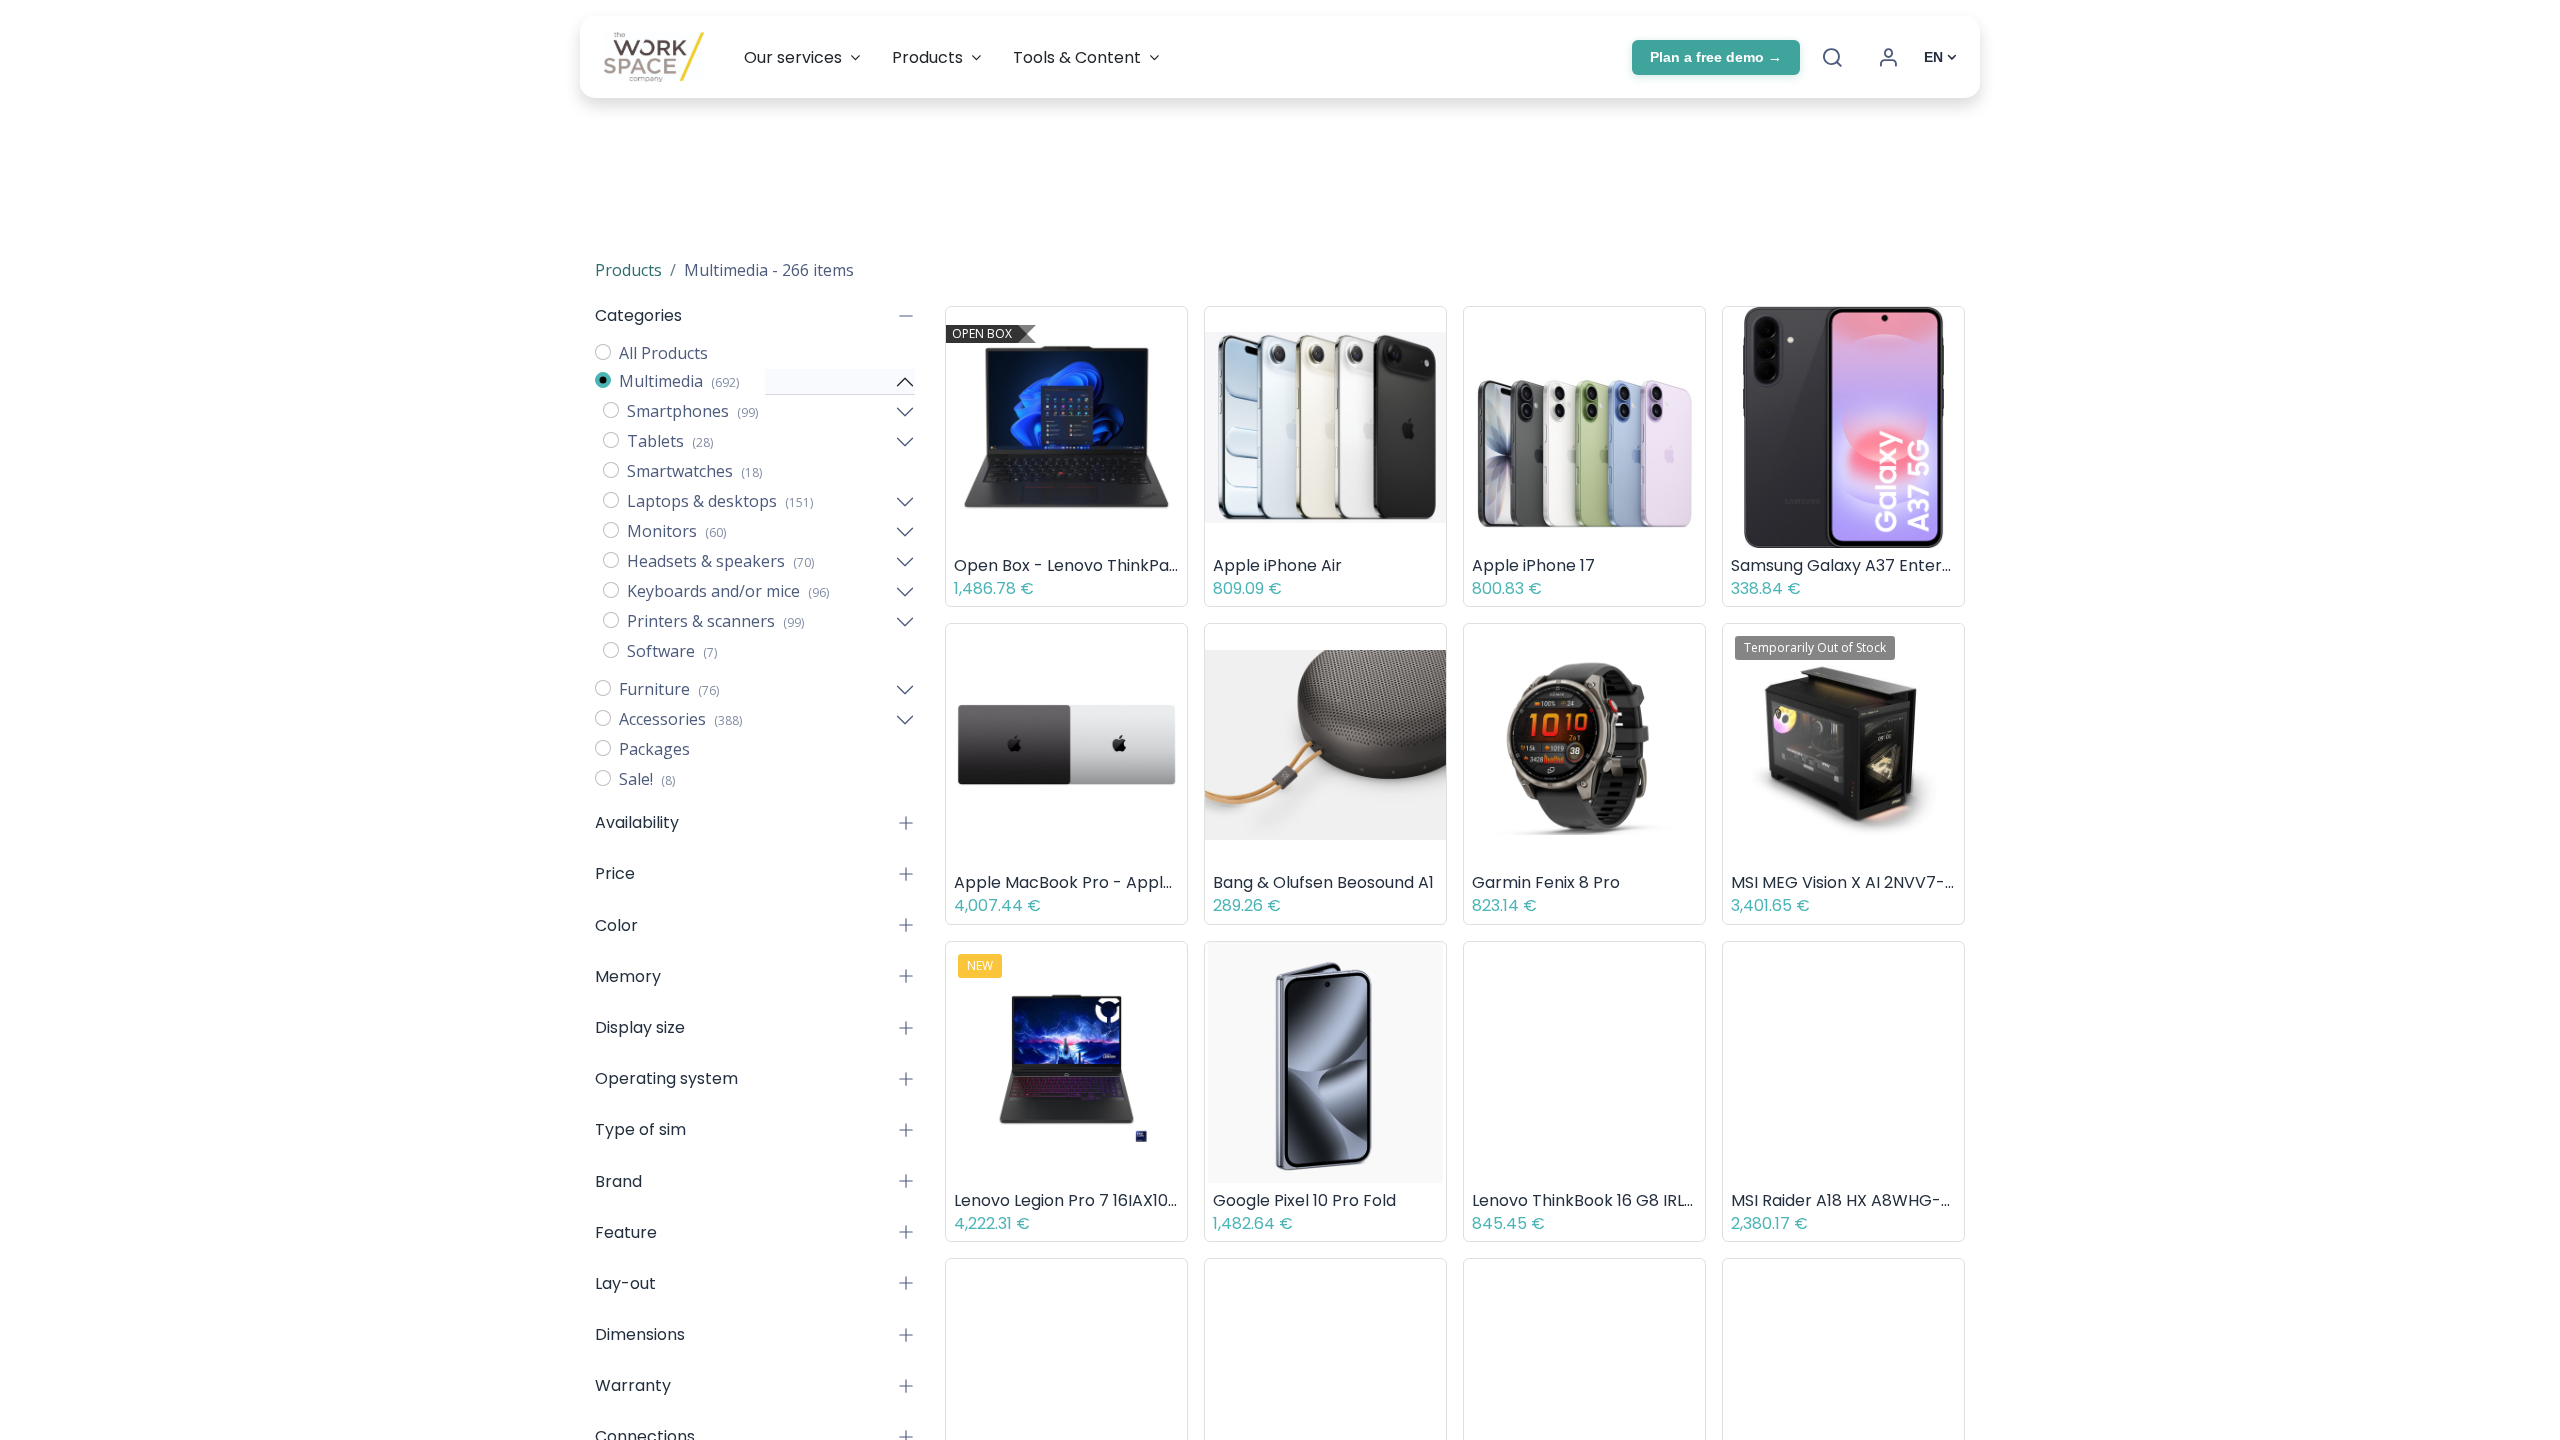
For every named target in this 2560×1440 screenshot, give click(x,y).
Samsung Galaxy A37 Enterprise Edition (1843, 565)
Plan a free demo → (1716, 57)
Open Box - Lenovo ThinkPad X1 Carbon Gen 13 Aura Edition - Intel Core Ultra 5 (1066, 565)
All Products (663, 353)
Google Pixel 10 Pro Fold (1304, 1200)
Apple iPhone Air (1277, 565)
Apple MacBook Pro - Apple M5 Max (1066, 882)
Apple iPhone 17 (1533, 565)
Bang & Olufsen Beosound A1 (1323, 882)
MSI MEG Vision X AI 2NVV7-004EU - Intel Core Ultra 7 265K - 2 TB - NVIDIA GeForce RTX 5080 (1843, 882)
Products (628, 270)
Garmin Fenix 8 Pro (1546, 882)
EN (1933, 57)
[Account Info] (1888, 57)
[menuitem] (802, 57)
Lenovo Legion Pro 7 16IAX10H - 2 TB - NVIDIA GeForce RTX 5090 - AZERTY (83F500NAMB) (1066, 1200)
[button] (1177, 337)
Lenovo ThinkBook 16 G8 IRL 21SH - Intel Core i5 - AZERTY (1584, 1200)
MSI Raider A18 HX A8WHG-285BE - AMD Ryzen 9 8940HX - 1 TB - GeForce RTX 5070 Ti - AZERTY (1843, 1200)
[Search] (1832, 57)
